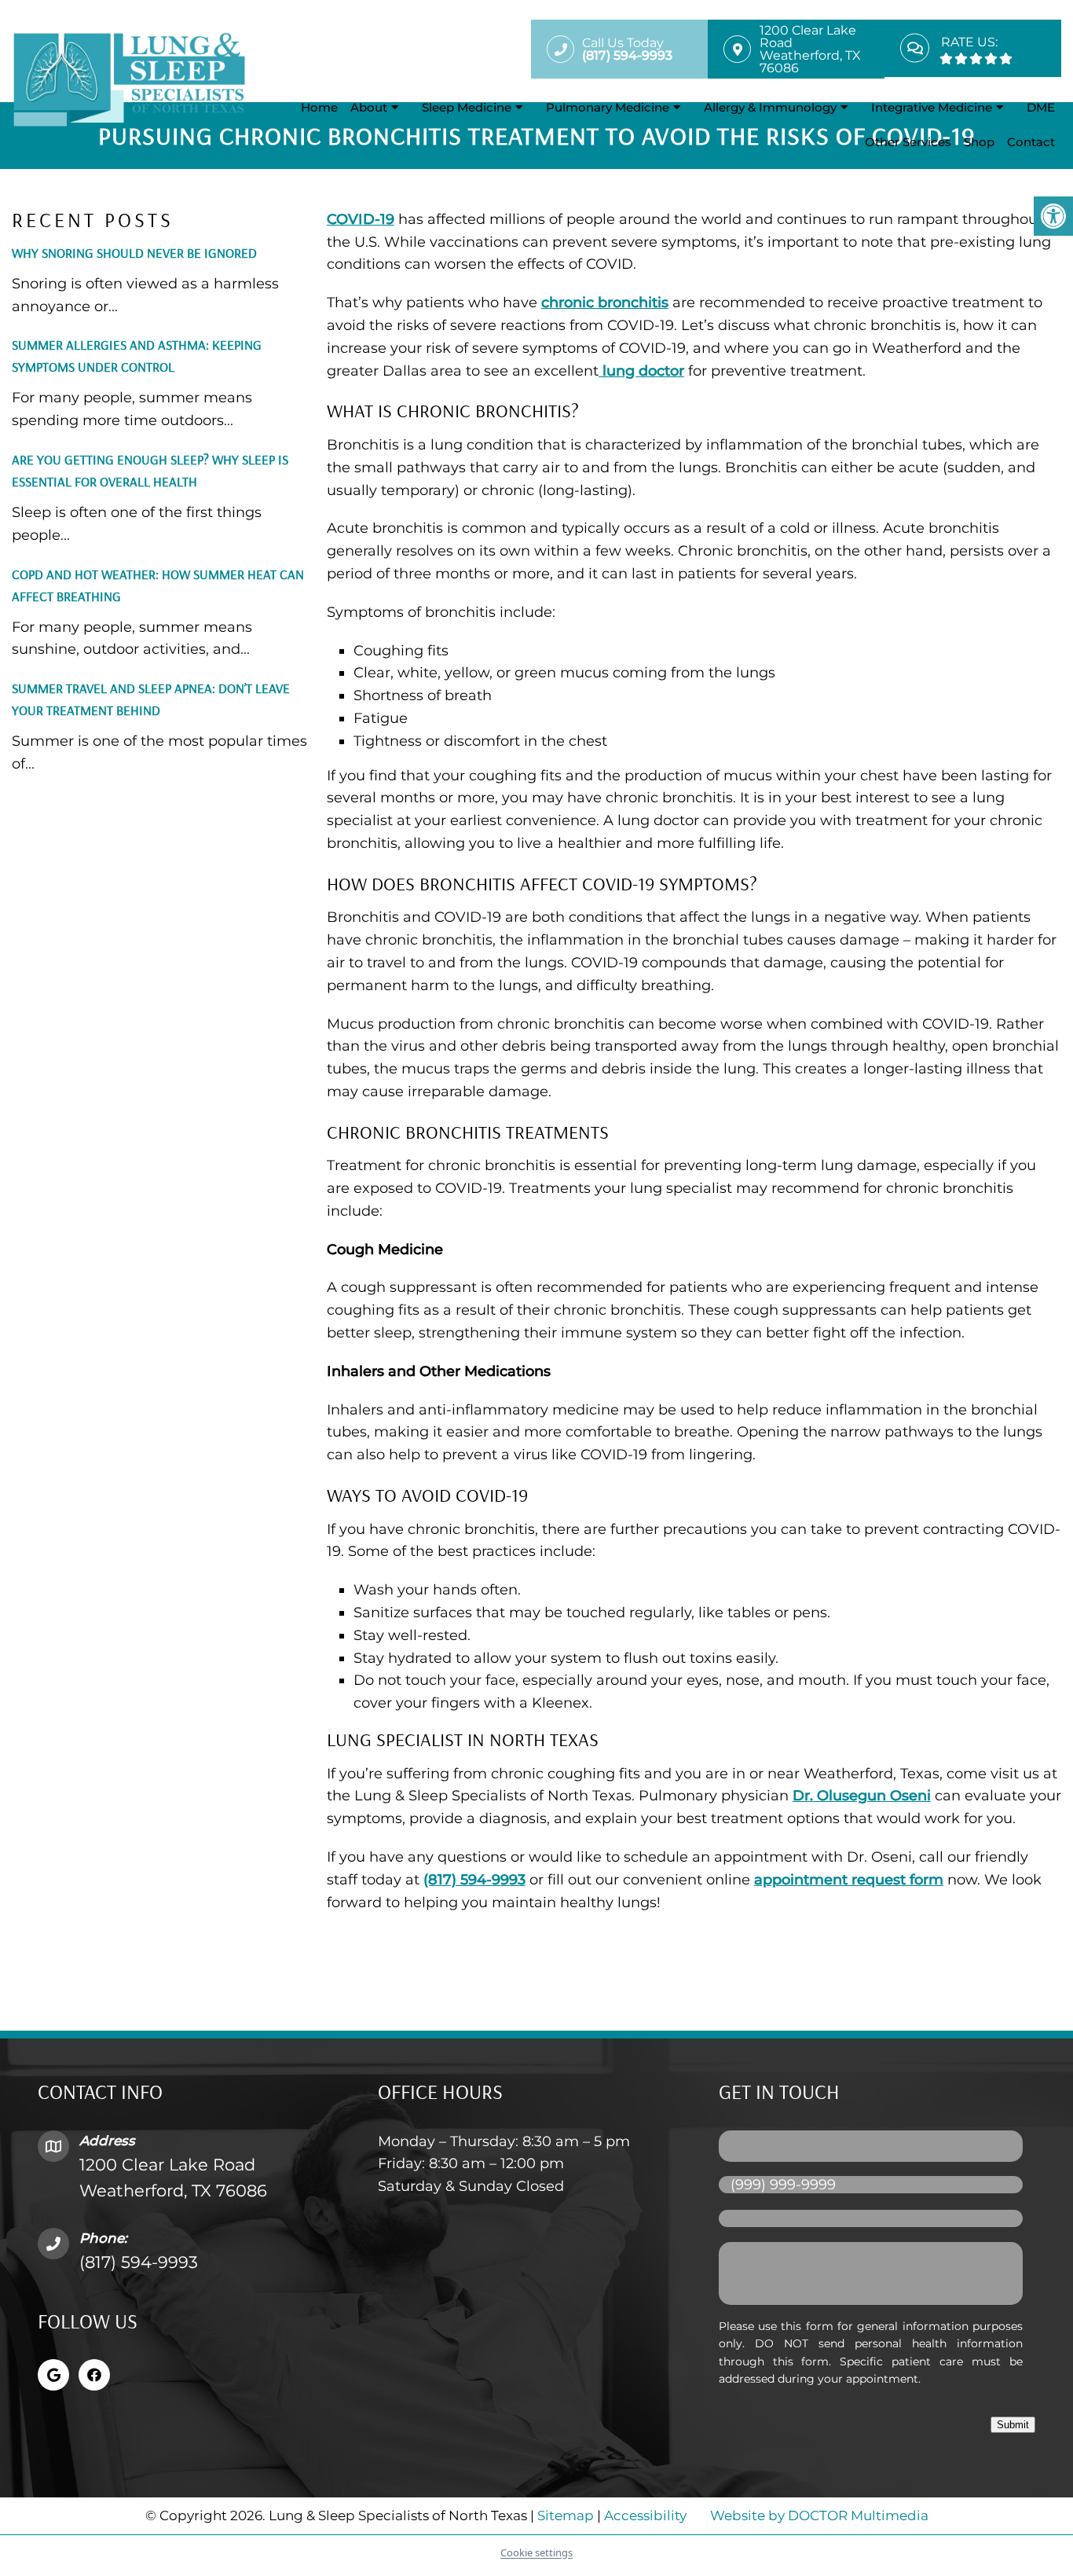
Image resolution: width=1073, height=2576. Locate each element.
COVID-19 (361, 219)
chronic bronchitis (605, 303)
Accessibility (645, 2515)
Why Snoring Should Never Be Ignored (134, 253)
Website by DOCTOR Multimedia (819, 2515)
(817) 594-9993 (474, 1880)
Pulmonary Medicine (608, 107)
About (369, 107)
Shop (979, 142)
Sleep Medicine (467, 107)
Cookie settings (536, 2552)
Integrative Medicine (932, 107)
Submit (1013, 2425)
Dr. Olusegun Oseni (862, 1796)
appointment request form (849, 1880)
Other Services (908, 142)
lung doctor (641, 371)
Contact (1031, 142)
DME (1041, 107)
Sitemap (566, 2515)
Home (319, 107)
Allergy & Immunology (770, 107)
